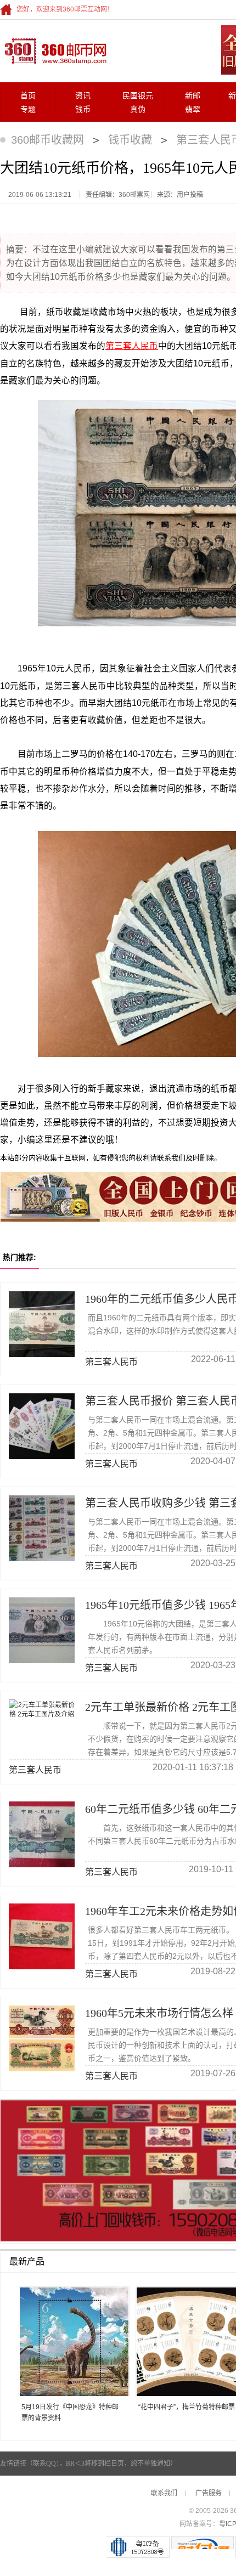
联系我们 (164, 2493)
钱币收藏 (130, 140)
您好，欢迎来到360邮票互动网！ (65, 9)
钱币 (83, 109)
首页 (28, 96)
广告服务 (209, 2493)
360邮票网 (54, 50)
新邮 (193, 96)
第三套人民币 (132, 346)
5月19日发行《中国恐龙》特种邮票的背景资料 (70, 2413)
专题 (28, 109)
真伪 (138, 109)
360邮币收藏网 (47, 140)
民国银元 (138, 96)
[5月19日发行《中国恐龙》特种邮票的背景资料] (70, 2343)
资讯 (83, 96)
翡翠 (193, 109)
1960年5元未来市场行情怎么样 (159, 2013)
